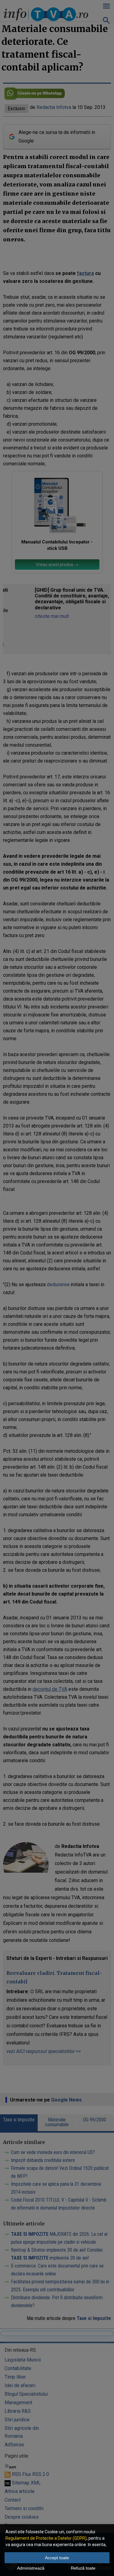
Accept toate (57, 2558)
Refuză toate (83, 2568)
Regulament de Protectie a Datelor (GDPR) (46, 2538)
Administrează (31, 2568)
